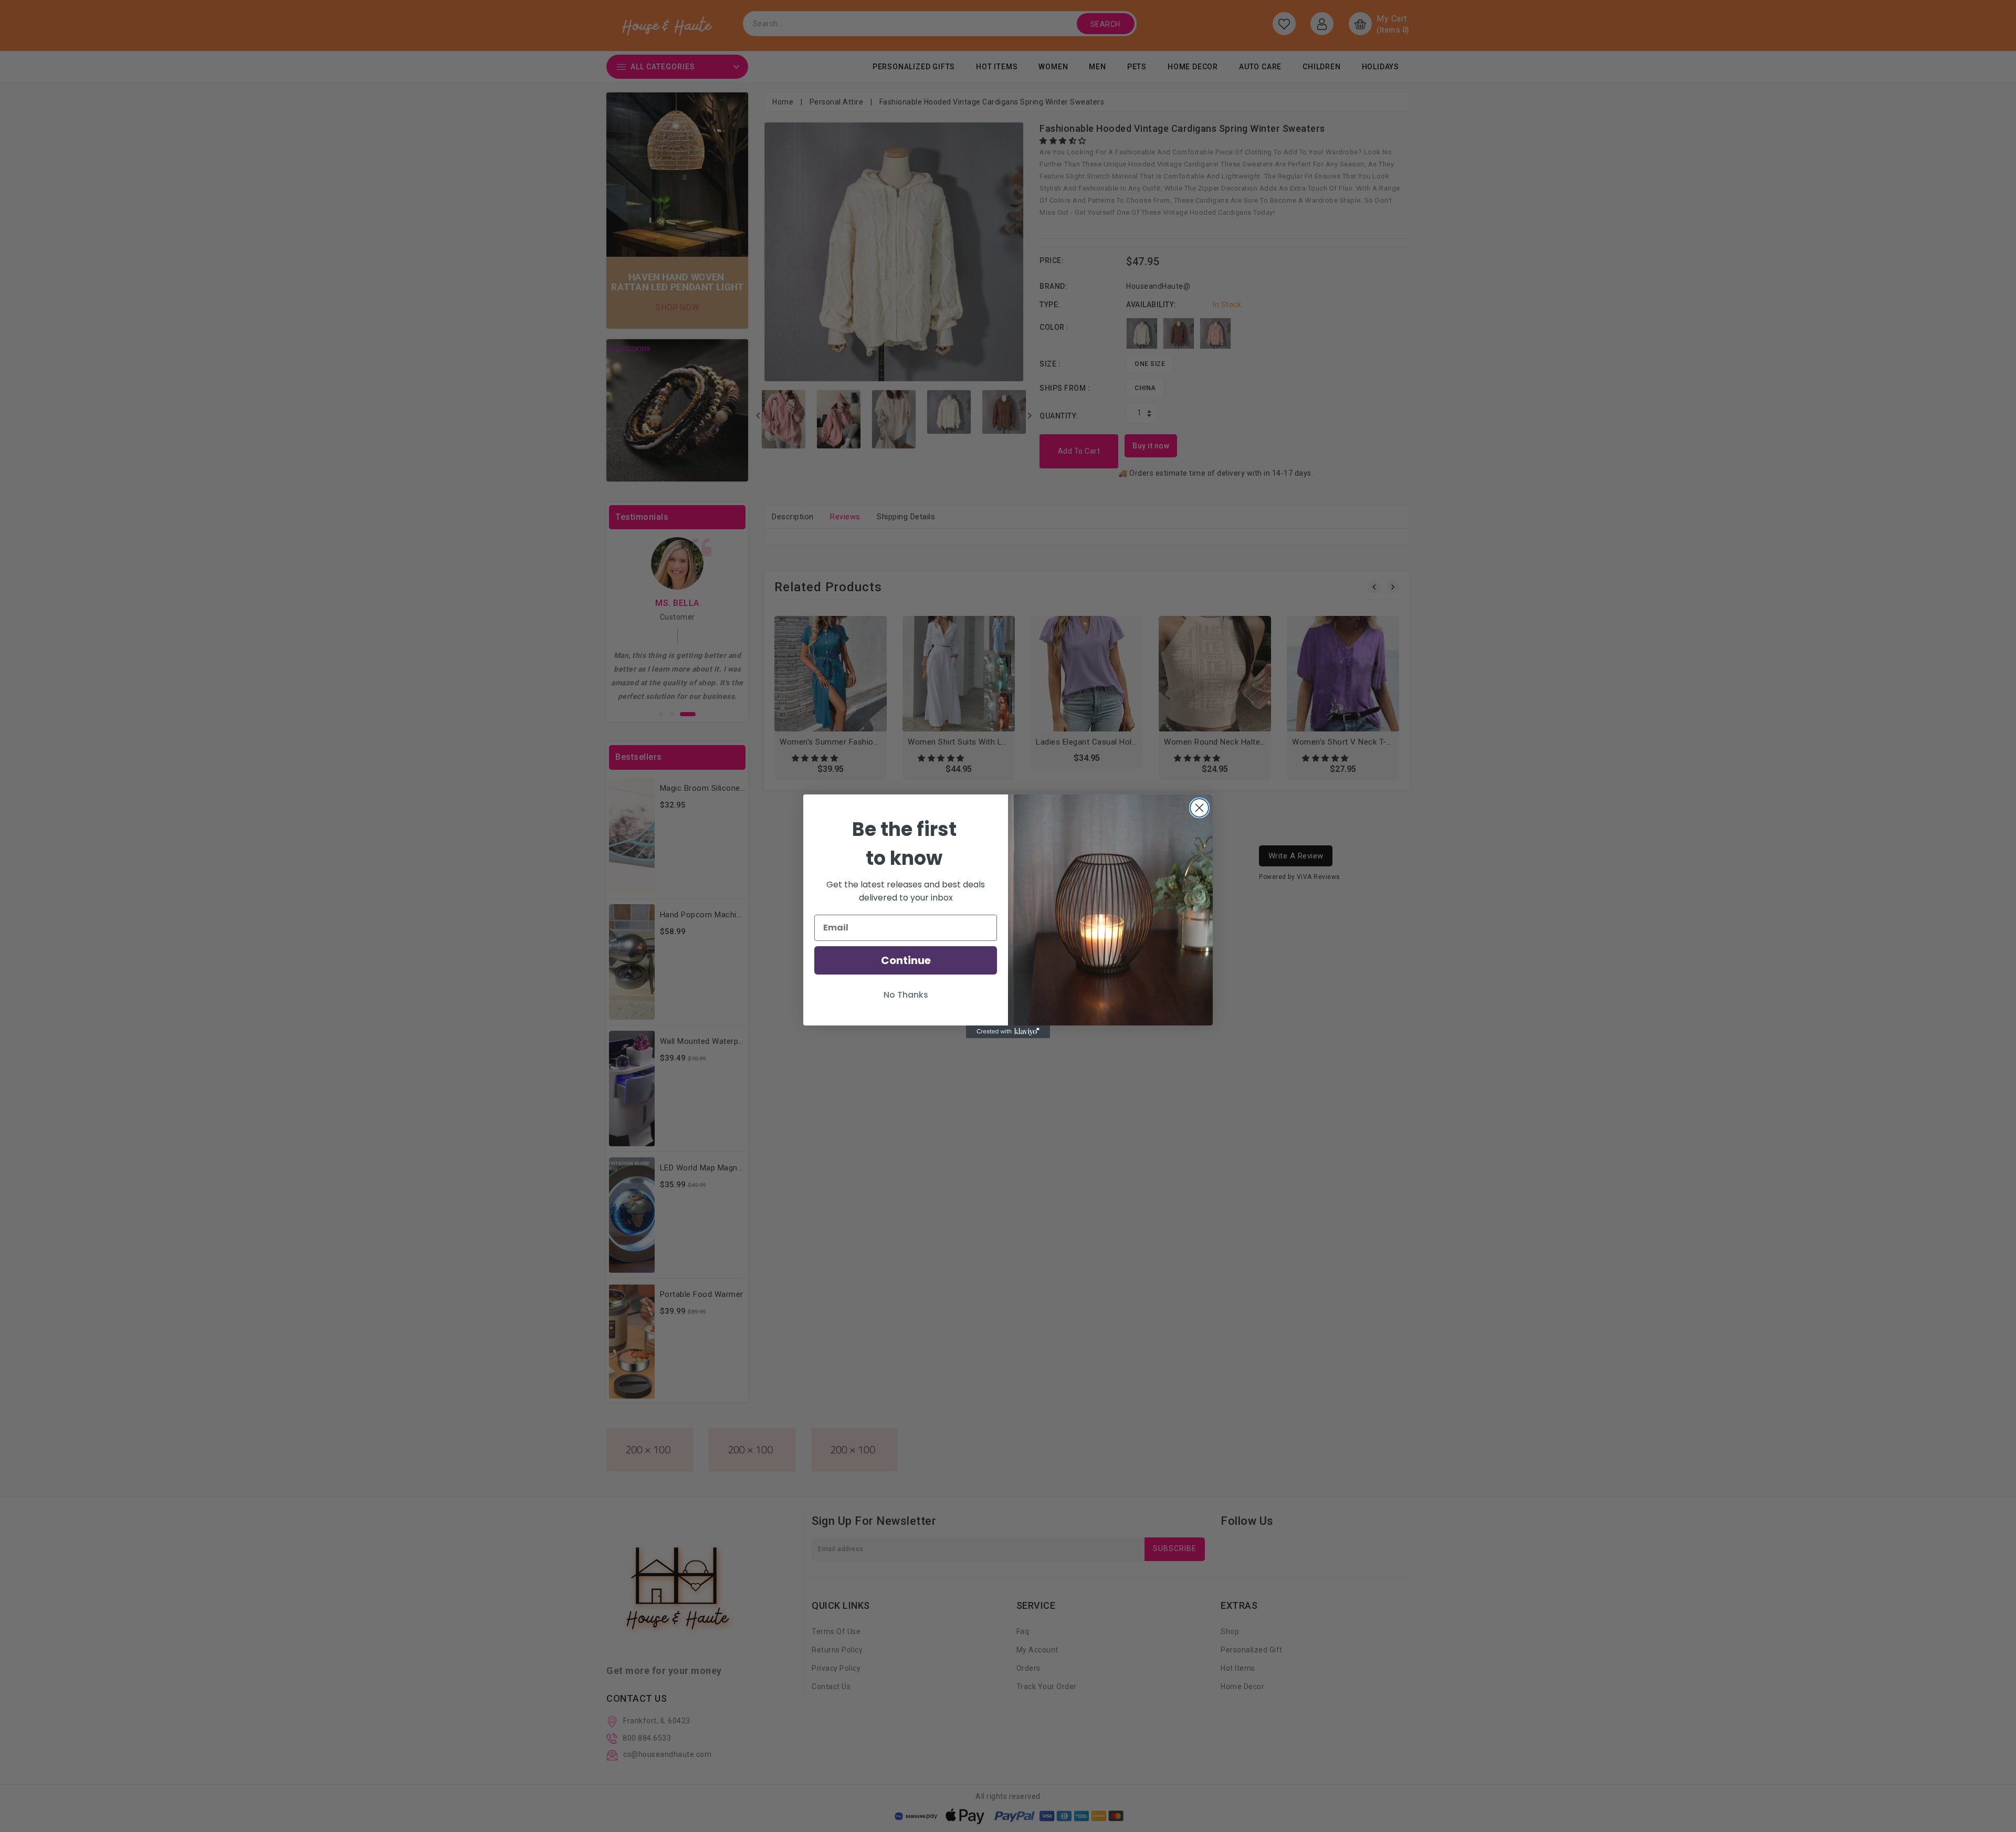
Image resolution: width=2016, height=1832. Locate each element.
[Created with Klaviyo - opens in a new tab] (1008, 1032)
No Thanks (906, 995)
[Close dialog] (1199, 808)
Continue (906, 960)
